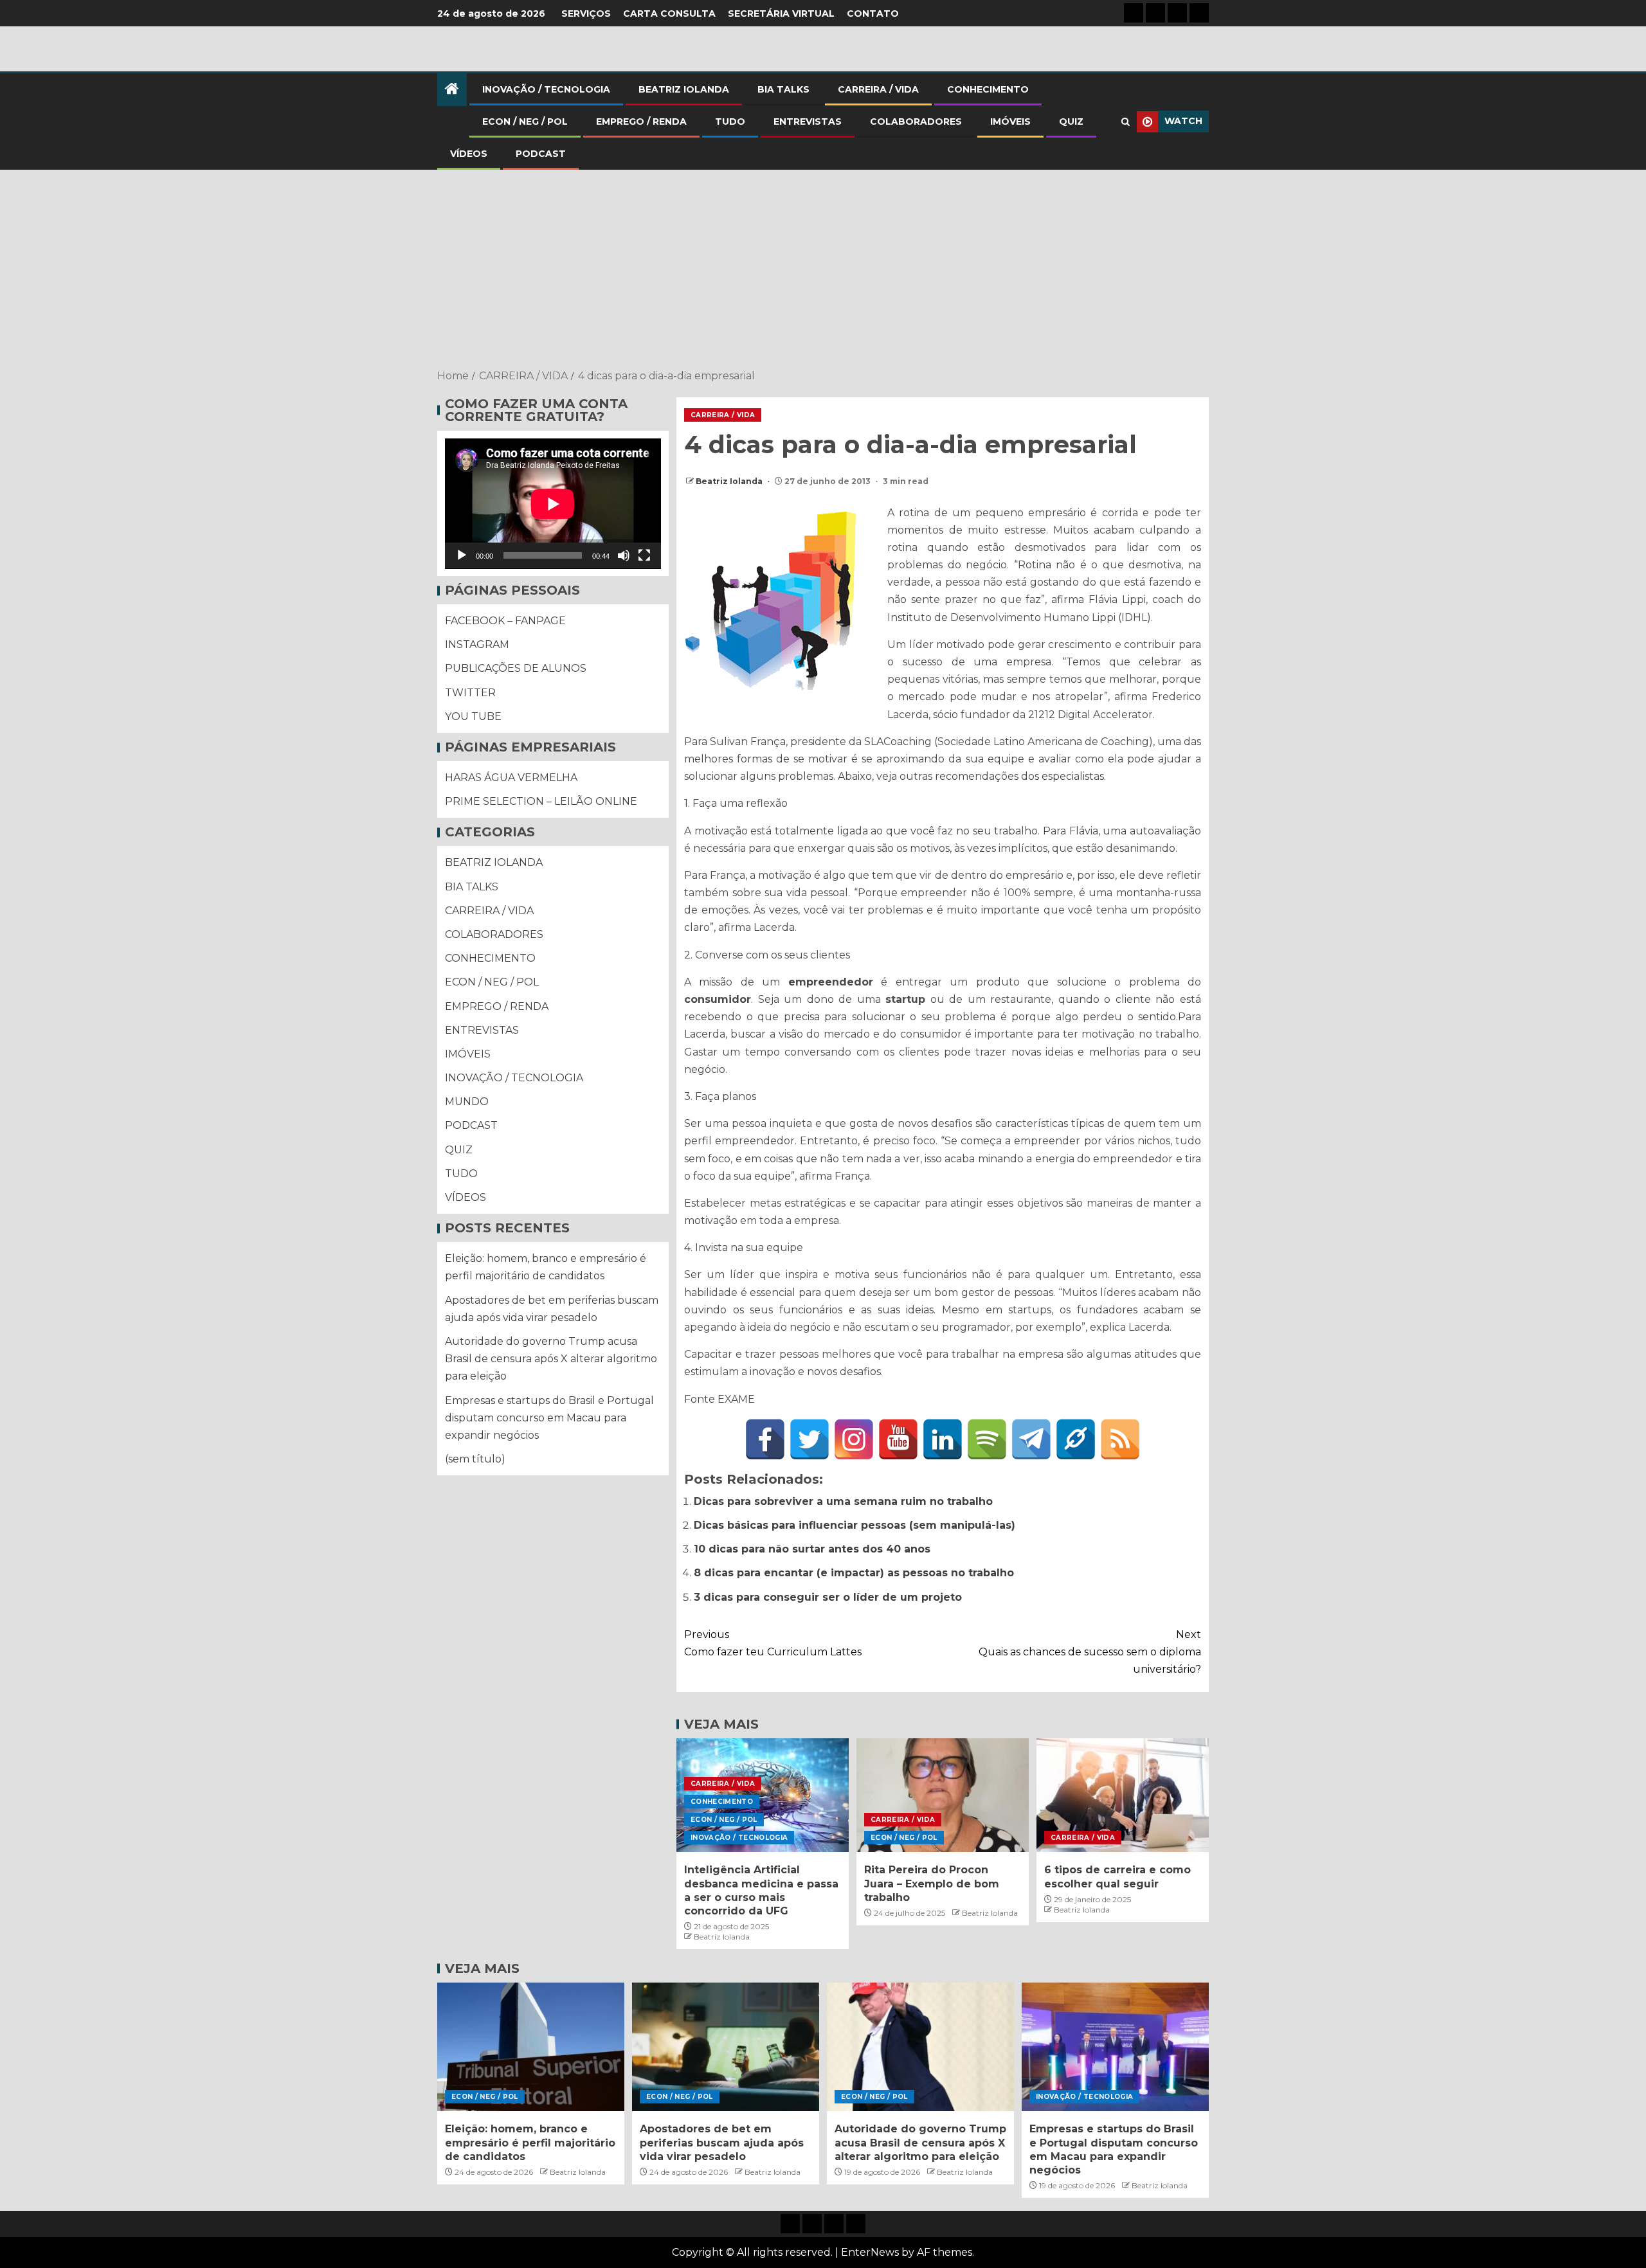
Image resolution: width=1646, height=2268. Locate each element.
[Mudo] (624, 556)
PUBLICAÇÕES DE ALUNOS (516, 669)
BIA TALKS (783, 89)
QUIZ (1071, 122)
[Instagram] (854, 1439)
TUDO (730, 122)
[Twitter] (809, 1439)
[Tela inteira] (644, 556)
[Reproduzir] (462, 556)
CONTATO (873, 14)
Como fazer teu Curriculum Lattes (773, 1643)
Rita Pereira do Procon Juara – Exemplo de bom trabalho (932, 1884)
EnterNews (870, 2252)
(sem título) (475, 1460)
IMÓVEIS (1010, 122)
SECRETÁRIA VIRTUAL (781, 14)
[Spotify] (987, 1439)
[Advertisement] (823, 271)
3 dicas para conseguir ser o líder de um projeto (828, 1597)
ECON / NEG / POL (525, 122)
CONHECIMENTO (988, 89)
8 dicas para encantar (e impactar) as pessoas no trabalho (854, 1573)
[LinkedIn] (943, 1439)
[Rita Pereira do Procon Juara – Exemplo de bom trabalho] (943, 1795)
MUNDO (467, 1102)
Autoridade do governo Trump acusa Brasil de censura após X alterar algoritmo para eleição (551, 1359)
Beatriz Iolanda (730, 481)
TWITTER (470, 693)
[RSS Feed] (1120, 1439)
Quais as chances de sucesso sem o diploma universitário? (1090, 1652)
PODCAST (541, 154)
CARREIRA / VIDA (878, 89)
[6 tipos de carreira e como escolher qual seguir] (1123, 1795)
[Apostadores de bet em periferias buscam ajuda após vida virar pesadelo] (726, 2047)
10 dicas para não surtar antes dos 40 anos (812, 1549)
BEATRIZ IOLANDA (684, 89)
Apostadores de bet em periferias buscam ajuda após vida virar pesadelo (722, 2143)
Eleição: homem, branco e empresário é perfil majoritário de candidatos (530, 2143)
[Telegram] (1031, 1439)
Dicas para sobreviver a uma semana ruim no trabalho (843, 1501)
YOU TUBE (473, 717)
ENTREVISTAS (808, 122)
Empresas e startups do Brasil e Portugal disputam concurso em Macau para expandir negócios (549, 1418)
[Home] (452, 90)
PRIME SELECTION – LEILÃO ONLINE (541, 802)
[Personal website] (1076, 1439)
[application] (553, 504)
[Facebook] (765, 1439)
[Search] (1126, 122)
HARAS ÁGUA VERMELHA (511, 778)
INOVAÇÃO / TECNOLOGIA (546, 89)
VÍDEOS (469, 154)
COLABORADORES (916, 122)
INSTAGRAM (477, 645)
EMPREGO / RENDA (641, 122)
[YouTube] (898, 1439)
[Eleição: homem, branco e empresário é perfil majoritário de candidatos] (531, 2047)
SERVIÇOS (586, 14)
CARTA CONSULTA (669, 14)
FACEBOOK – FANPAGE (505, 621)
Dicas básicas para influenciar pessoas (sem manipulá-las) (855, 1525)
